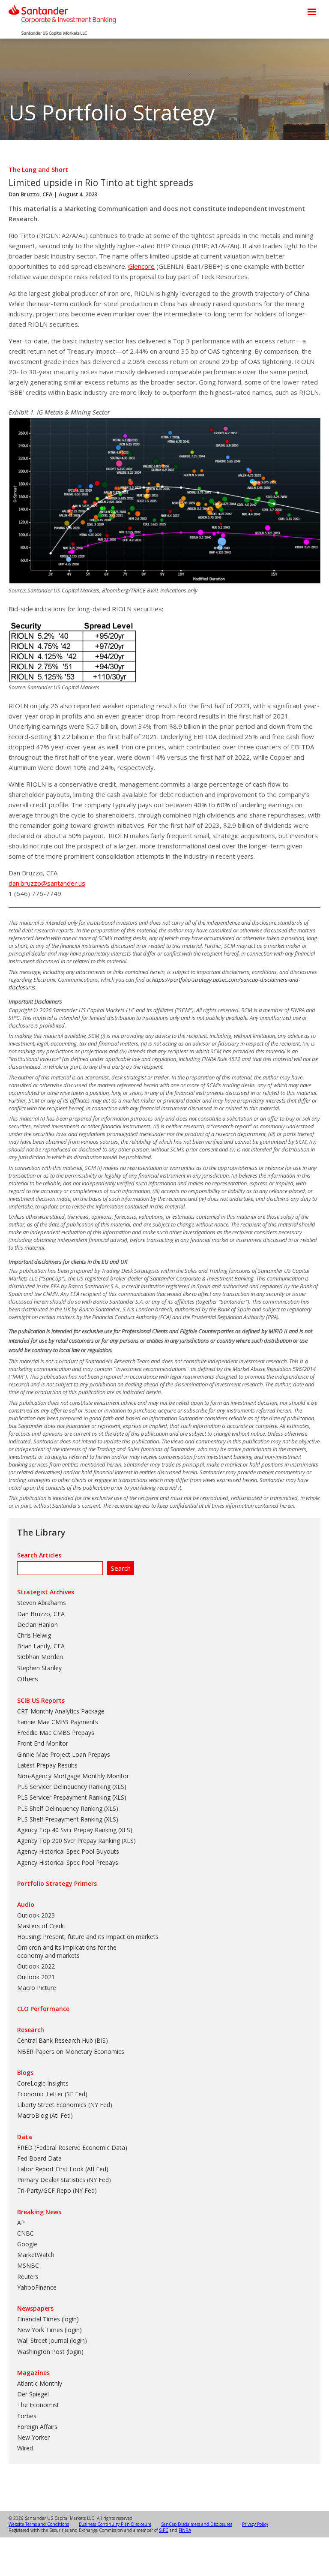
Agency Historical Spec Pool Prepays (68, 1862)
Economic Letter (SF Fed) (52, 2094)
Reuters (28, 2277)
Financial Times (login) (48, 2319)
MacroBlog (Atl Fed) (45, 2115)
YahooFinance (37, 2287)
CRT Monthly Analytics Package (61, 1711)
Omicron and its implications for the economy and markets (67, 1951)
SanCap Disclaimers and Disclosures (197, 2524)
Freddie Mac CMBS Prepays (56, 1733)
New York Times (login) (49, 2330)
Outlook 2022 (36, 1966)
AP (21, 2223)
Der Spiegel (33, 2394)
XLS (119, 1787)
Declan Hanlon (37, 1625)
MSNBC (28, 2265)
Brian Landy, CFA (41, 1646)
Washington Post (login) (50, 2352)
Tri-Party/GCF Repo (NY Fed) (57, 2190)
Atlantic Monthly (40, 2383)
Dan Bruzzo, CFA (31, 194)
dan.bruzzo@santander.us (47, 883)
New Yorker (33, 2437)
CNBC (25, 2233)
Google (27, 2244)
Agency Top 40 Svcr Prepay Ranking (67, 1830)
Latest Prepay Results (47, 1765)
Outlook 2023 (36, 1915)
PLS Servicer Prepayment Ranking (64, 1797)
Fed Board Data (39, 2158)
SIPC (164, 2530)
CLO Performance (43, 2009)
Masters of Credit (41, 1926)
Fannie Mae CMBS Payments (58, 1722)
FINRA (185, 2530)
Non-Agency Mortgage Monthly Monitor (73, 1776)
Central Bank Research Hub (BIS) (63, 2040)
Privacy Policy (255, 2524)
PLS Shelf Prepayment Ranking (60, 1819)
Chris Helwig (34, 1635)
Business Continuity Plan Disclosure (115, 2524)
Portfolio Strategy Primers (57, 1883)
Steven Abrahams (42, 1603)
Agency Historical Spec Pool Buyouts (68, 1851)
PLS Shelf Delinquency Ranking (60, 1808)
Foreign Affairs (37, 2427)
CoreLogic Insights (43, 2083)
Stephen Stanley (39, 1668)
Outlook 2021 (36, 1977)
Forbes (27, 2416)
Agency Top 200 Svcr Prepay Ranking (69, 1841)
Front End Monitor (43, 1743)
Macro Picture (37, 1988)
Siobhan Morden (40, 1657)
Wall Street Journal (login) (52, 2340)
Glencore (141, 266)
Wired (25, 2448)
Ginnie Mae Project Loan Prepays (64, 1754)
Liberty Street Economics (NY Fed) (65, 2105)
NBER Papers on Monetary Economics (71, 2051)
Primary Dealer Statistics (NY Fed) (64, 2180)
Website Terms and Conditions (39, 2524)
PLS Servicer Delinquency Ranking (64, 1787)
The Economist (38, 2405)
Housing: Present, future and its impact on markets (88, 1937)
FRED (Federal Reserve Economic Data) (72, 2148)
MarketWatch (36, 2255)
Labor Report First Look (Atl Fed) (63, 2169)
